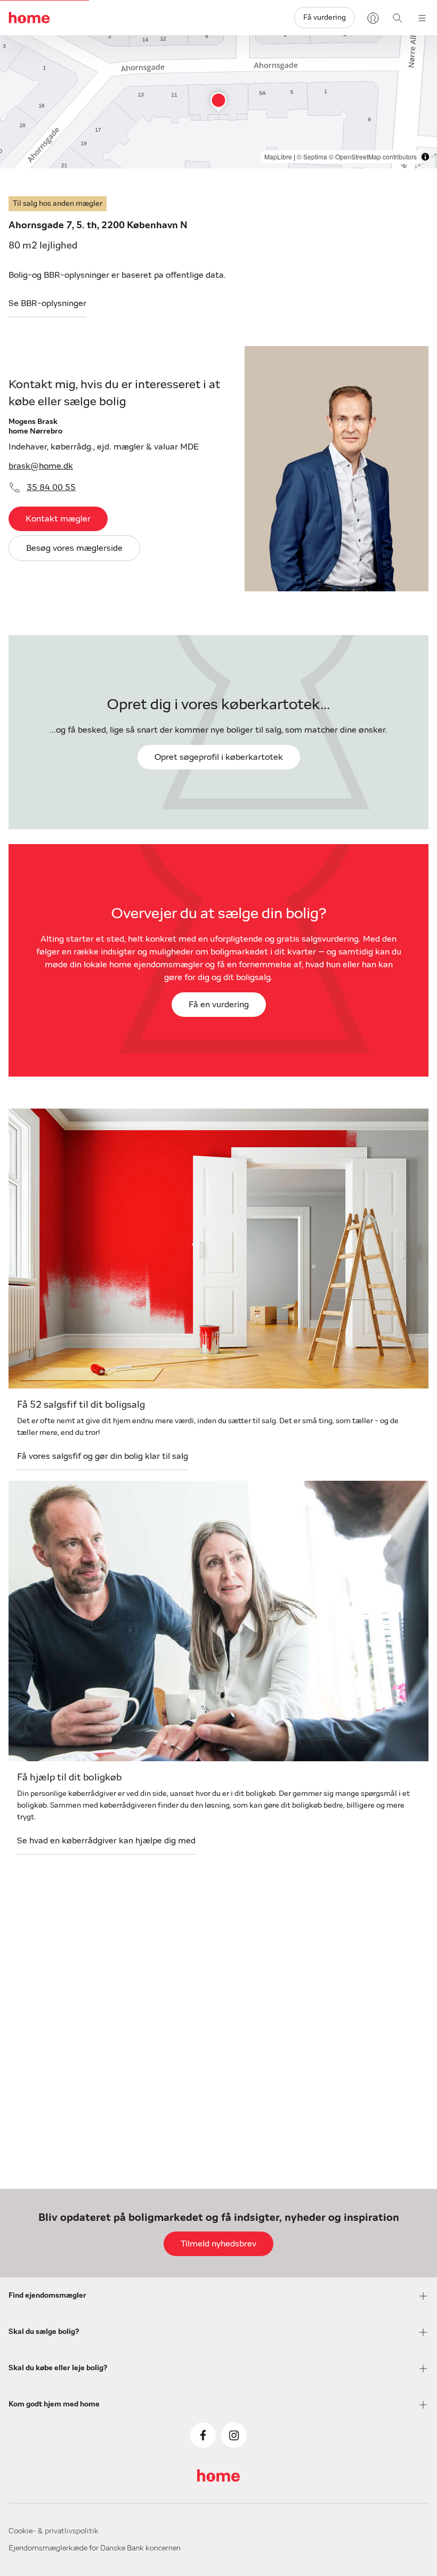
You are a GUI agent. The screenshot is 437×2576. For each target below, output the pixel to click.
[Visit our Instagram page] (234, 2435)
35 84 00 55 (51, 487)
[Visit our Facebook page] (203, 2435)
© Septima (312, 157)
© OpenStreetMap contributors (373, 157)
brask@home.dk (41, 466)
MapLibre (278, 157)
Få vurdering (325, 18)
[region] (218, 102)
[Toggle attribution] (425, 157)
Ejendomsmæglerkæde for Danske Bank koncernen (95, 2548)
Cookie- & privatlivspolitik (54, 2531)
